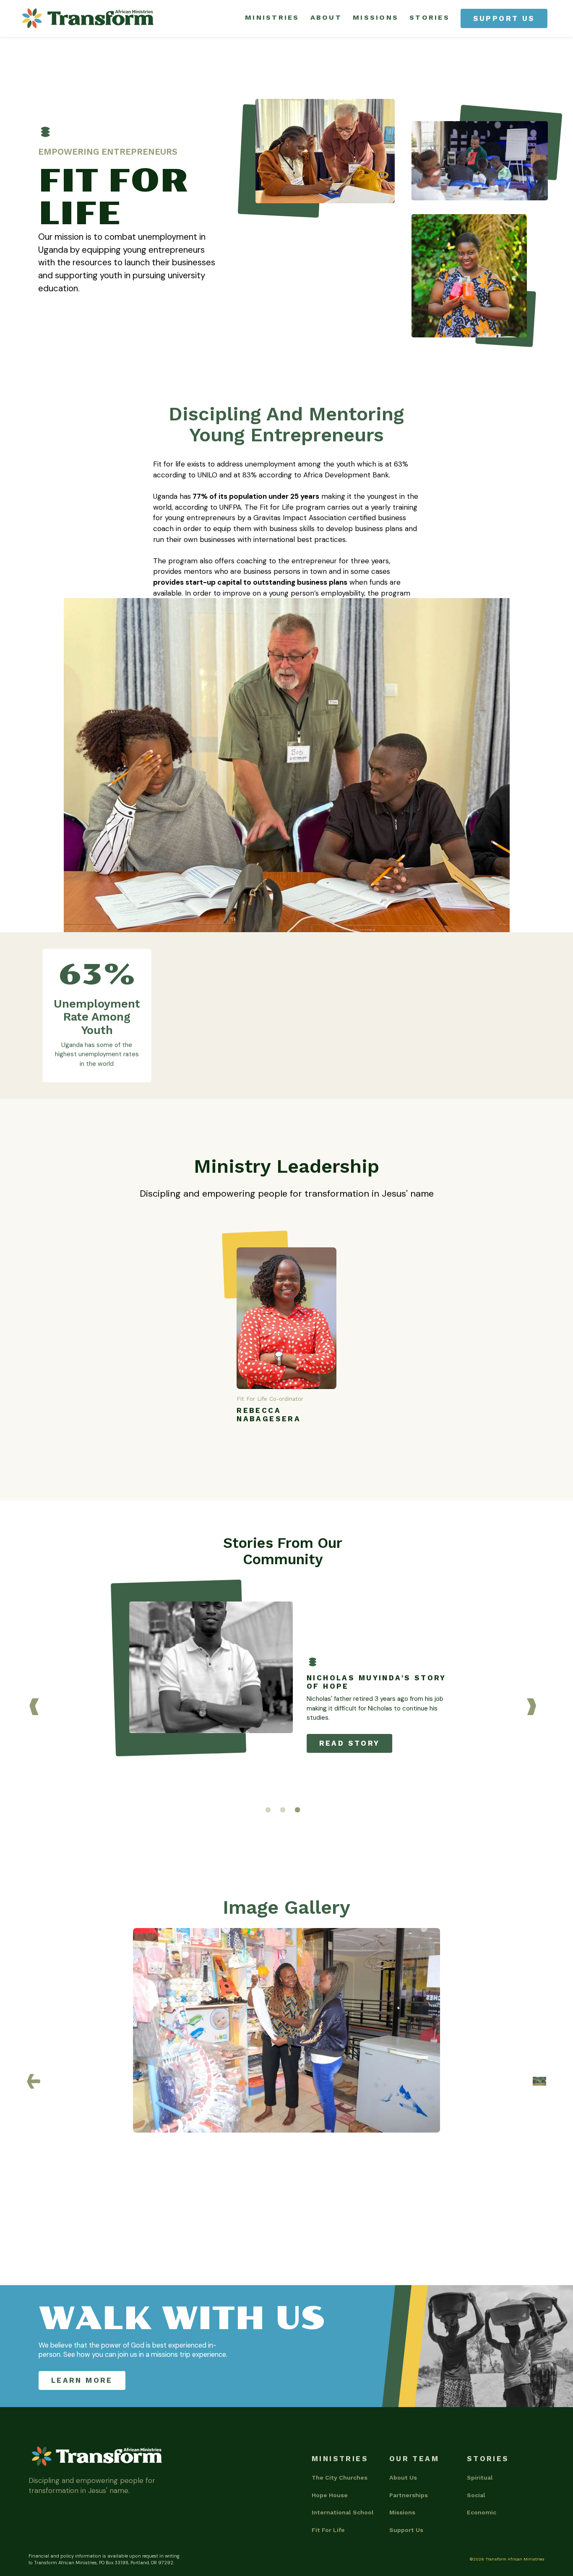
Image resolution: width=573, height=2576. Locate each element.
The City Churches (340, 2478)
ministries (272, 17)
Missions (402, 2512)
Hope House (330, 2495)
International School (343, 2512)
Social (476, 2495)
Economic (482, 2512)
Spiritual (480, 2478)
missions (376, 17)
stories (430, 17)
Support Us (406, 2530)
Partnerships (409, 2495)
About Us (403, 2478)
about (326, 17)
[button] (34, 1707)
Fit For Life (328, 2530)
